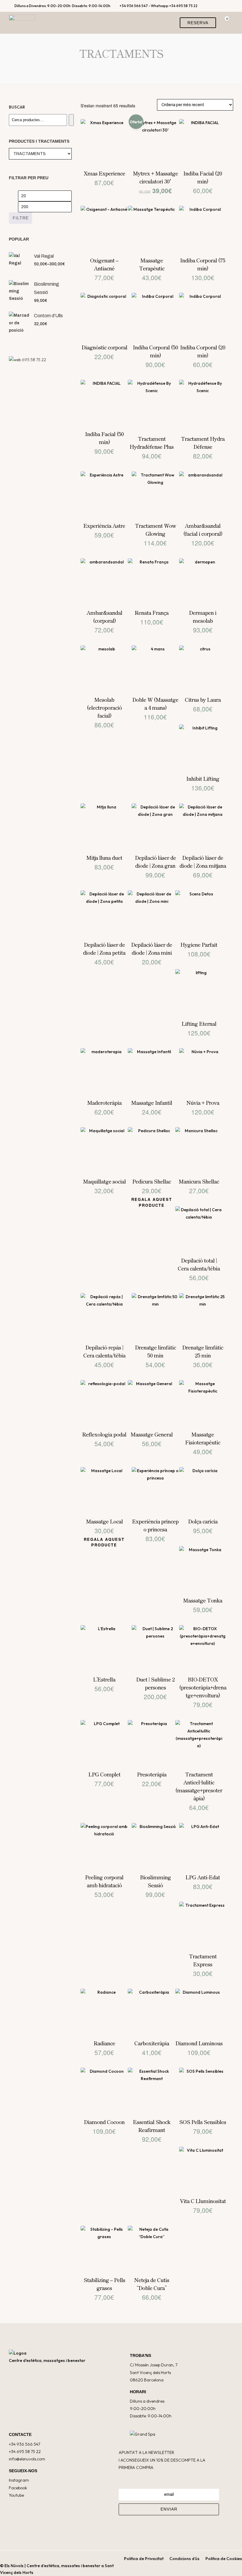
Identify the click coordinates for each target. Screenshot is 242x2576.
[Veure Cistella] (225, 23)
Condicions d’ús (184, 2559)
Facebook (18, 2488)
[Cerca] (71, 120)
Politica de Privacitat (144, 2559)
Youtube (16, 2495)
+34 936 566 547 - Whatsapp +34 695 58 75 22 (158, 6)
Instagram (19, 2480)
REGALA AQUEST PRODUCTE (152, 1202)
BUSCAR (17, 107)
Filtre (21, 218)
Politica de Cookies (224, 2559)
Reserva (198, 23)
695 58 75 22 (34, 360)
